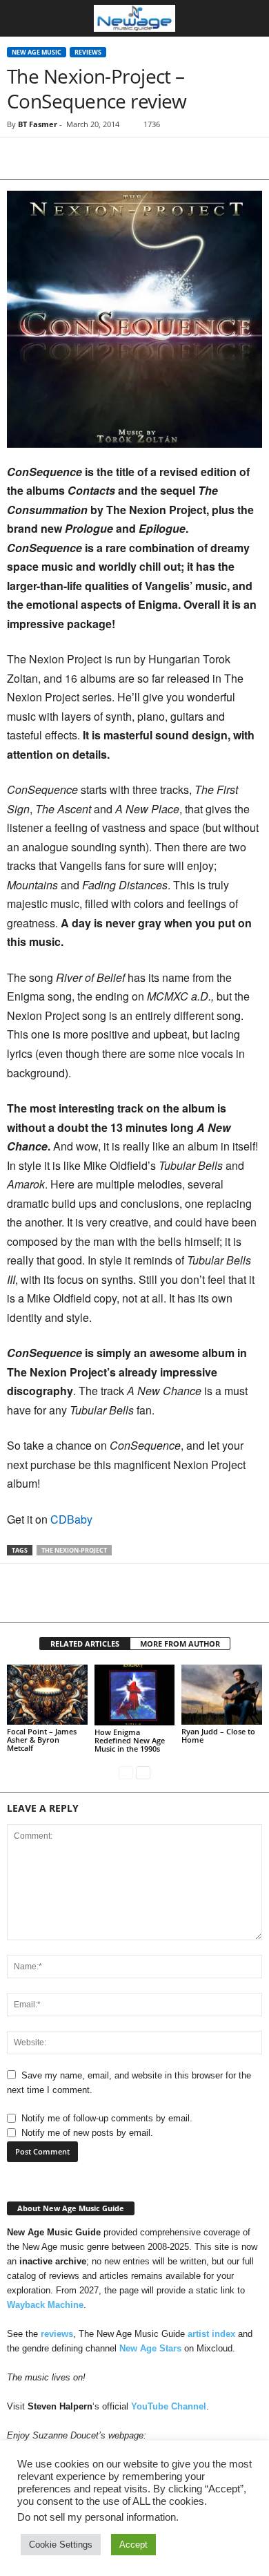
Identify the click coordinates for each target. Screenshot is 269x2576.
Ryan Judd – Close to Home (218, 1735)
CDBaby (71, 1519)
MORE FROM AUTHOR (180, 1644)
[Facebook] (21, 158)
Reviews (88, 52)
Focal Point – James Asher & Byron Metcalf (42, 1740)
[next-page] (143, 1772)
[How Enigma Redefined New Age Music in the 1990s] (135, 1695)
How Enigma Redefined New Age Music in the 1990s (130, 1740)
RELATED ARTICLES (85, 1644)
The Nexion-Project (74, 1550)
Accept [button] (133, 2545)
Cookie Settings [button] (61, 2545)
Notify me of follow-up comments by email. (107, 2118)
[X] (52, 158)
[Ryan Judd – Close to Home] (222, 1695)
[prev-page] (126, 1772)
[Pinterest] (84, 158)
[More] (148, 158)
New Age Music (37, 52)
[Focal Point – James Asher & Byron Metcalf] (47, 1695)
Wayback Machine (45, 2305)
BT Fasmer (38, 124)
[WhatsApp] (116, 158)
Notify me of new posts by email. (87, 2133)
